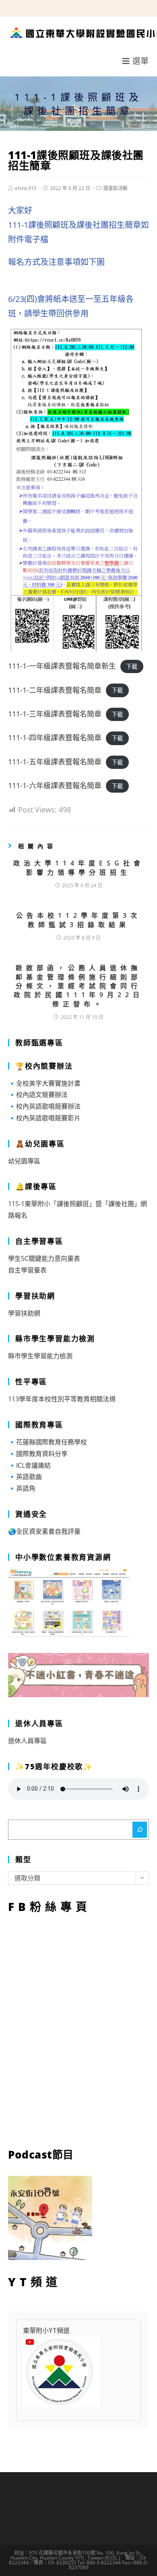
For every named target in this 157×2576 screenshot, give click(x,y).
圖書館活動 (116, 188)
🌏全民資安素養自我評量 (44, 1531)
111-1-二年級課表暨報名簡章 (55, 690)
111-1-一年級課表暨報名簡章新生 (62, 666)
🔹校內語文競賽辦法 (38, 1095)
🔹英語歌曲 (25, 1477)
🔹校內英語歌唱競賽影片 (44, 1118)
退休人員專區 (27, 1741)
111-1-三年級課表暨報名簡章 (55, 714)
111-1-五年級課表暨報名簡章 (55, 762)
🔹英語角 (22, 1488)
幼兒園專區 (24, 1161)
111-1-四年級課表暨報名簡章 (55, 737)
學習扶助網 (24, 1313)
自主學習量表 (27, 1270)
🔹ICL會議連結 (29, 1465)
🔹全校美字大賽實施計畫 (44, 1083)
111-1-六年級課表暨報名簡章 (55, 785)
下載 (132, 666)
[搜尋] (140, 1830)
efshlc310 (26, 188)
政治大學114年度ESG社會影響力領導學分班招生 (79, 868)
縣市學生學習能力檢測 (40, 1356)
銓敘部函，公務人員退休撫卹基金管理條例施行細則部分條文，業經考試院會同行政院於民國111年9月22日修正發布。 (78, 986)
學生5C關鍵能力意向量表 (44, 1258)
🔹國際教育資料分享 (38, 1454)
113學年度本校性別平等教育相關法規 (62, 1399)
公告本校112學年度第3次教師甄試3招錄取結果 (78, 920)
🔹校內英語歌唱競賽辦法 (44, 1106)
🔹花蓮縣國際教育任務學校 (48, 1442)
